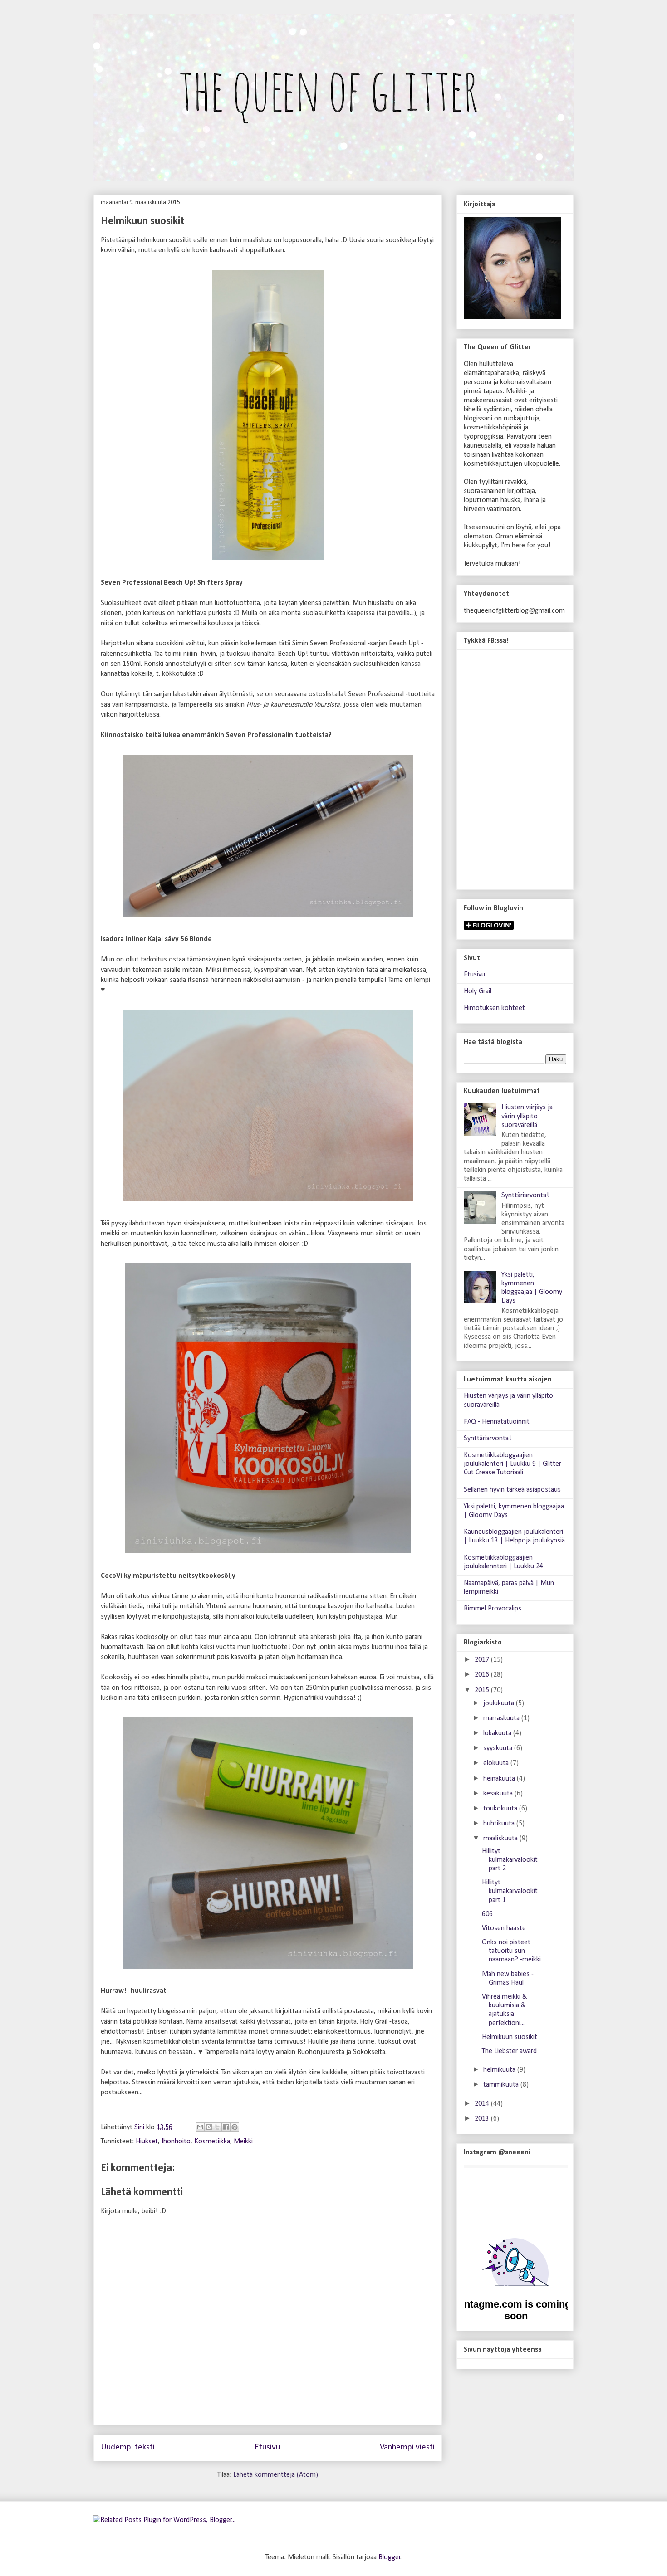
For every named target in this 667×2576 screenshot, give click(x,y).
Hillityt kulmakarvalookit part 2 (510, 1860)
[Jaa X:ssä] (217, 2127)
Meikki (243, 2142)
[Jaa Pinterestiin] (235, 2127)
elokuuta (497, 1763)
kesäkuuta (499, 1794)
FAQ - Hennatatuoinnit (497, 1422)
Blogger (390, 2557)
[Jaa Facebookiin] (226, 2127)
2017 (483, 1660)
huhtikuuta (500, 1824)
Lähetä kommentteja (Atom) (276, 2475)
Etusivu (267, 2447)
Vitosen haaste (504, 1928)
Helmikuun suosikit (510, 2037)
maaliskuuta (501, 1839)
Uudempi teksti (128, 2447)
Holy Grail (478, 991)
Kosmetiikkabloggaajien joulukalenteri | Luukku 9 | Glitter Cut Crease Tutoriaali (513, 1464)
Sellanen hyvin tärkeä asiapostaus (512, 1490)
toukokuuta (501, 1809)
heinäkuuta (500, 1779)
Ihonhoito (176, 2142)
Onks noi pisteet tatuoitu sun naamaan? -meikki (511, 1951)
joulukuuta (500, 1703)
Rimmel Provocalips (493, 1609)
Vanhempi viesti (407, 2447)
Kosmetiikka (212, 2142)
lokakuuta (498, 1733)
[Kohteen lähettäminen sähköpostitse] (200, 2127)
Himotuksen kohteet (494, 1008)
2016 (483, 1675)
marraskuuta (502, 1718)
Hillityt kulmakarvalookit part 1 (510, 1891)
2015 (483, 1690)
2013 (483, 2119)
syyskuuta (499, 1748)
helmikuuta (500, 2070)
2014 (483, 2104)
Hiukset (147, 2142)
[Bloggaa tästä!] (209, 2127)
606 (487, 1914)
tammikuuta (502, 2085)
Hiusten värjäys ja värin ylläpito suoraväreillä (527, 1116)
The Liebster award (509, 2051)
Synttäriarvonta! (525, 1195)
